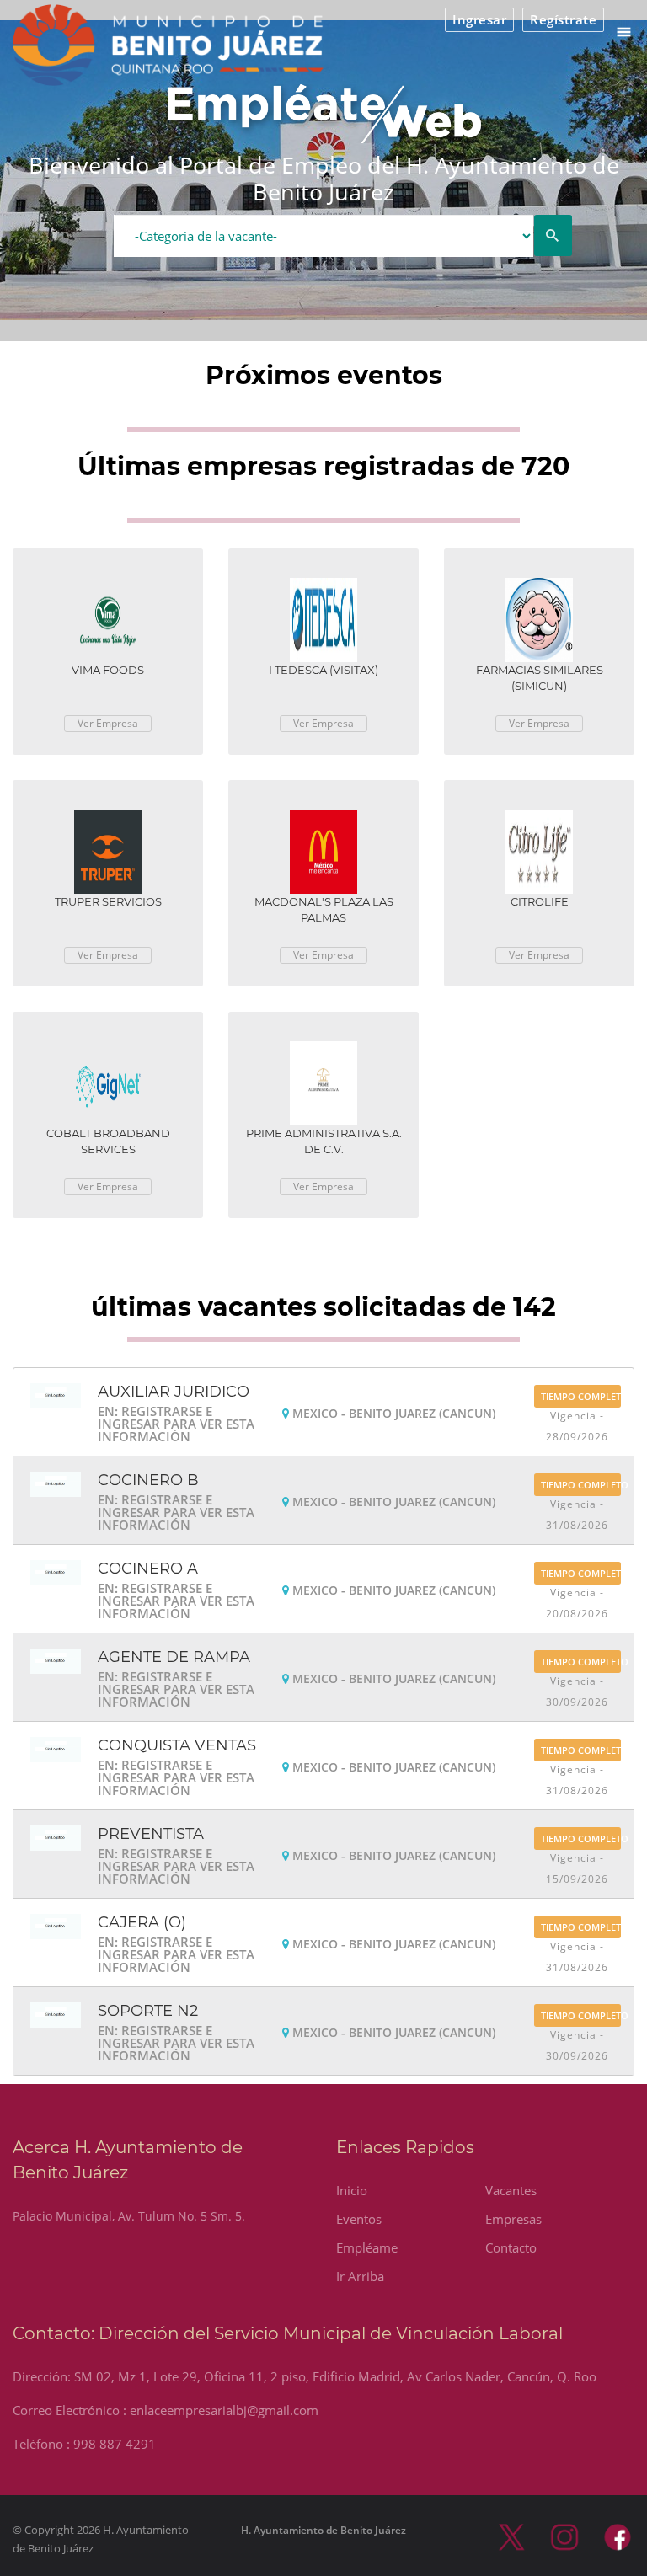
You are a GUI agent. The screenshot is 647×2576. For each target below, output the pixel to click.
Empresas (513, 2219)
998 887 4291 (115, 2444)
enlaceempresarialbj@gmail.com (224, 2410)
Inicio (352, 2190)
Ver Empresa (108, 723)
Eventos (359, 2219)
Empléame (367, 2247)
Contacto (511, 2247)
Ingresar (479, 19)
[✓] (553, 236)
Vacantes (511, 2190)
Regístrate (563, 19)
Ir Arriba (360, 2276)
